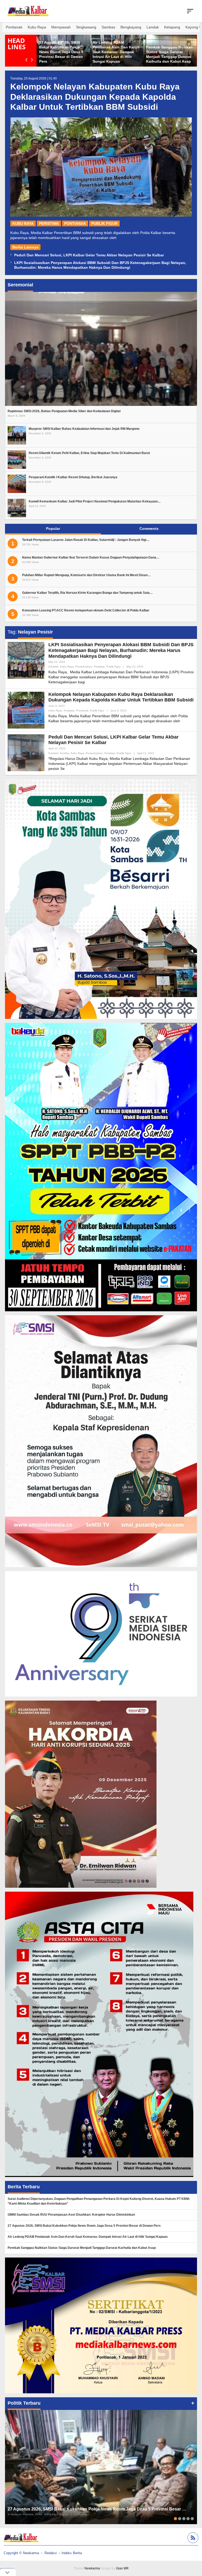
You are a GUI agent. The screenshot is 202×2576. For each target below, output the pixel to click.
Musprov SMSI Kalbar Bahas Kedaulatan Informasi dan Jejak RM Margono (84, 429)
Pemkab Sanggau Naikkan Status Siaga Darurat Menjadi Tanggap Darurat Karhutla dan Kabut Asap (82, 2248)
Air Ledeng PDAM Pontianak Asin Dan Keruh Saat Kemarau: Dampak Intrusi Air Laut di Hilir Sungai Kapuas (88, 2237)
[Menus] (190, 11)
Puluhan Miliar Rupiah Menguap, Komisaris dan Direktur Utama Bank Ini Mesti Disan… (86, 575)
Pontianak (75, 223)
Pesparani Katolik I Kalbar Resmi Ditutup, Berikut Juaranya (73, 477)
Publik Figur (104, 223)
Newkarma (92, 2568)
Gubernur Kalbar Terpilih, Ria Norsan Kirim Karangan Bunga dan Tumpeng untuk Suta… (87, 593)
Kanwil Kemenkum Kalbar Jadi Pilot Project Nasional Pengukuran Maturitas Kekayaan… (95, 501)
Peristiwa (49, 223)
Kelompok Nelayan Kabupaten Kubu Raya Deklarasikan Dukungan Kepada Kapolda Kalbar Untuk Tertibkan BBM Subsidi (95, 97)
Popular (53, 529)
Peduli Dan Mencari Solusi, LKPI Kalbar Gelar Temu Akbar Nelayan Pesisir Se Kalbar (89, 255)
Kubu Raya (23, 223)
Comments (149, 529)
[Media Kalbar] (28, 11)
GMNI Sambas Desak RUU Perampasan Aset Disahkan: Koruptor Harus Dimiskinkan (71, 2215)
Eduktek (53, 667)
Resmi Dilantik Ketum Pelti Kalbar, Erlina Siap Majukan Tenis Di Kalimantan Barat (89, 453)
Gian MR (122, 2568)
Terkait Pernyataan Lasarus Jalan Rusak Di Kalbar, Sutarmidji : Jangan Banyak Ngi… (86, 540)
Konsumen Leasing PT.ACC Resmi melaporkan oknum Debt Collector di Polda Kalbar (86, 610)
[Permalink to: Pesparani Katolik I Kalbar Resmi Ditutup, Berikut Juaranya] (17, 483)
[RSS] (192, 2538)
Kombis (64, 753)
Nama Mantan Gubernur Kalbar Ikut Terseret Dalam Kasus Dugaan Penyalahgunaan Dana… (91, 557)
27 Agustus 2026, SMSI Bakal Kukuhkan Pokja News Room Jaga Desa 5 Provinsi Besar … (97, 2509)
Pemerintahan (84, 667)
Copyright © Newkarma (21, 2553)
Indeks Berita (72, 2553)
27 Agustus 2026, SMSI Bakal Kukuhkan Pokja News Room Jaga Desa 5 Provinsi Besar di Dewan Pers (168, 52)
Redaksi (51, 2553)
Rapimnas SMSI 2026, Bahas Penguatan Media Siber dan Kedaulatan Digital (64, 411)
